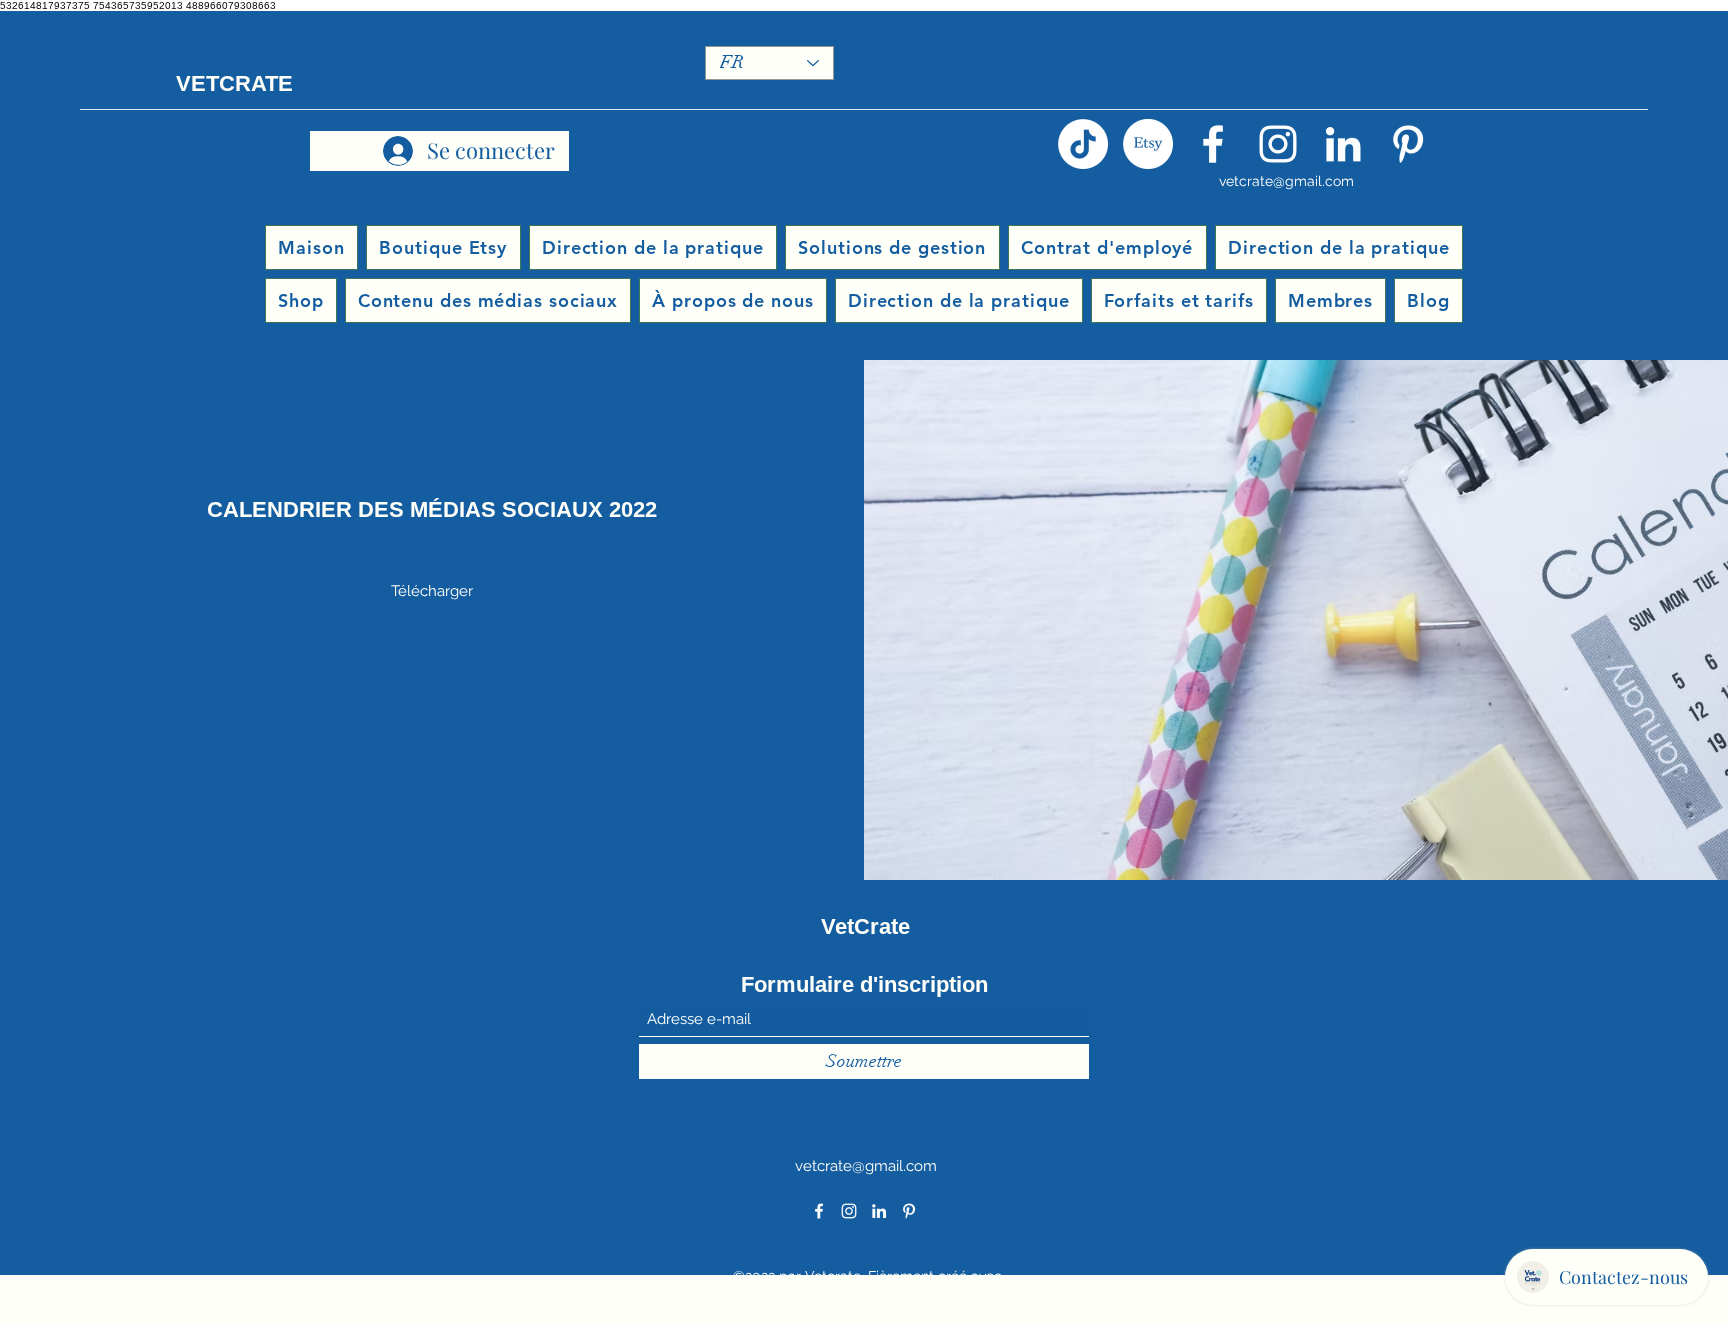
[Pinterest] (1408, 144)
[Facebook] (1213, 144)
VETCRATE (234, 83)
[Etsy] (1148, 144)
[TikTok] (1083, 144)
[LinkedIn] (1343, 144)
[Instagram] (1278, 144)
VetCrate (865, 926)
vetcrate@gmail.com (1286, 181)
